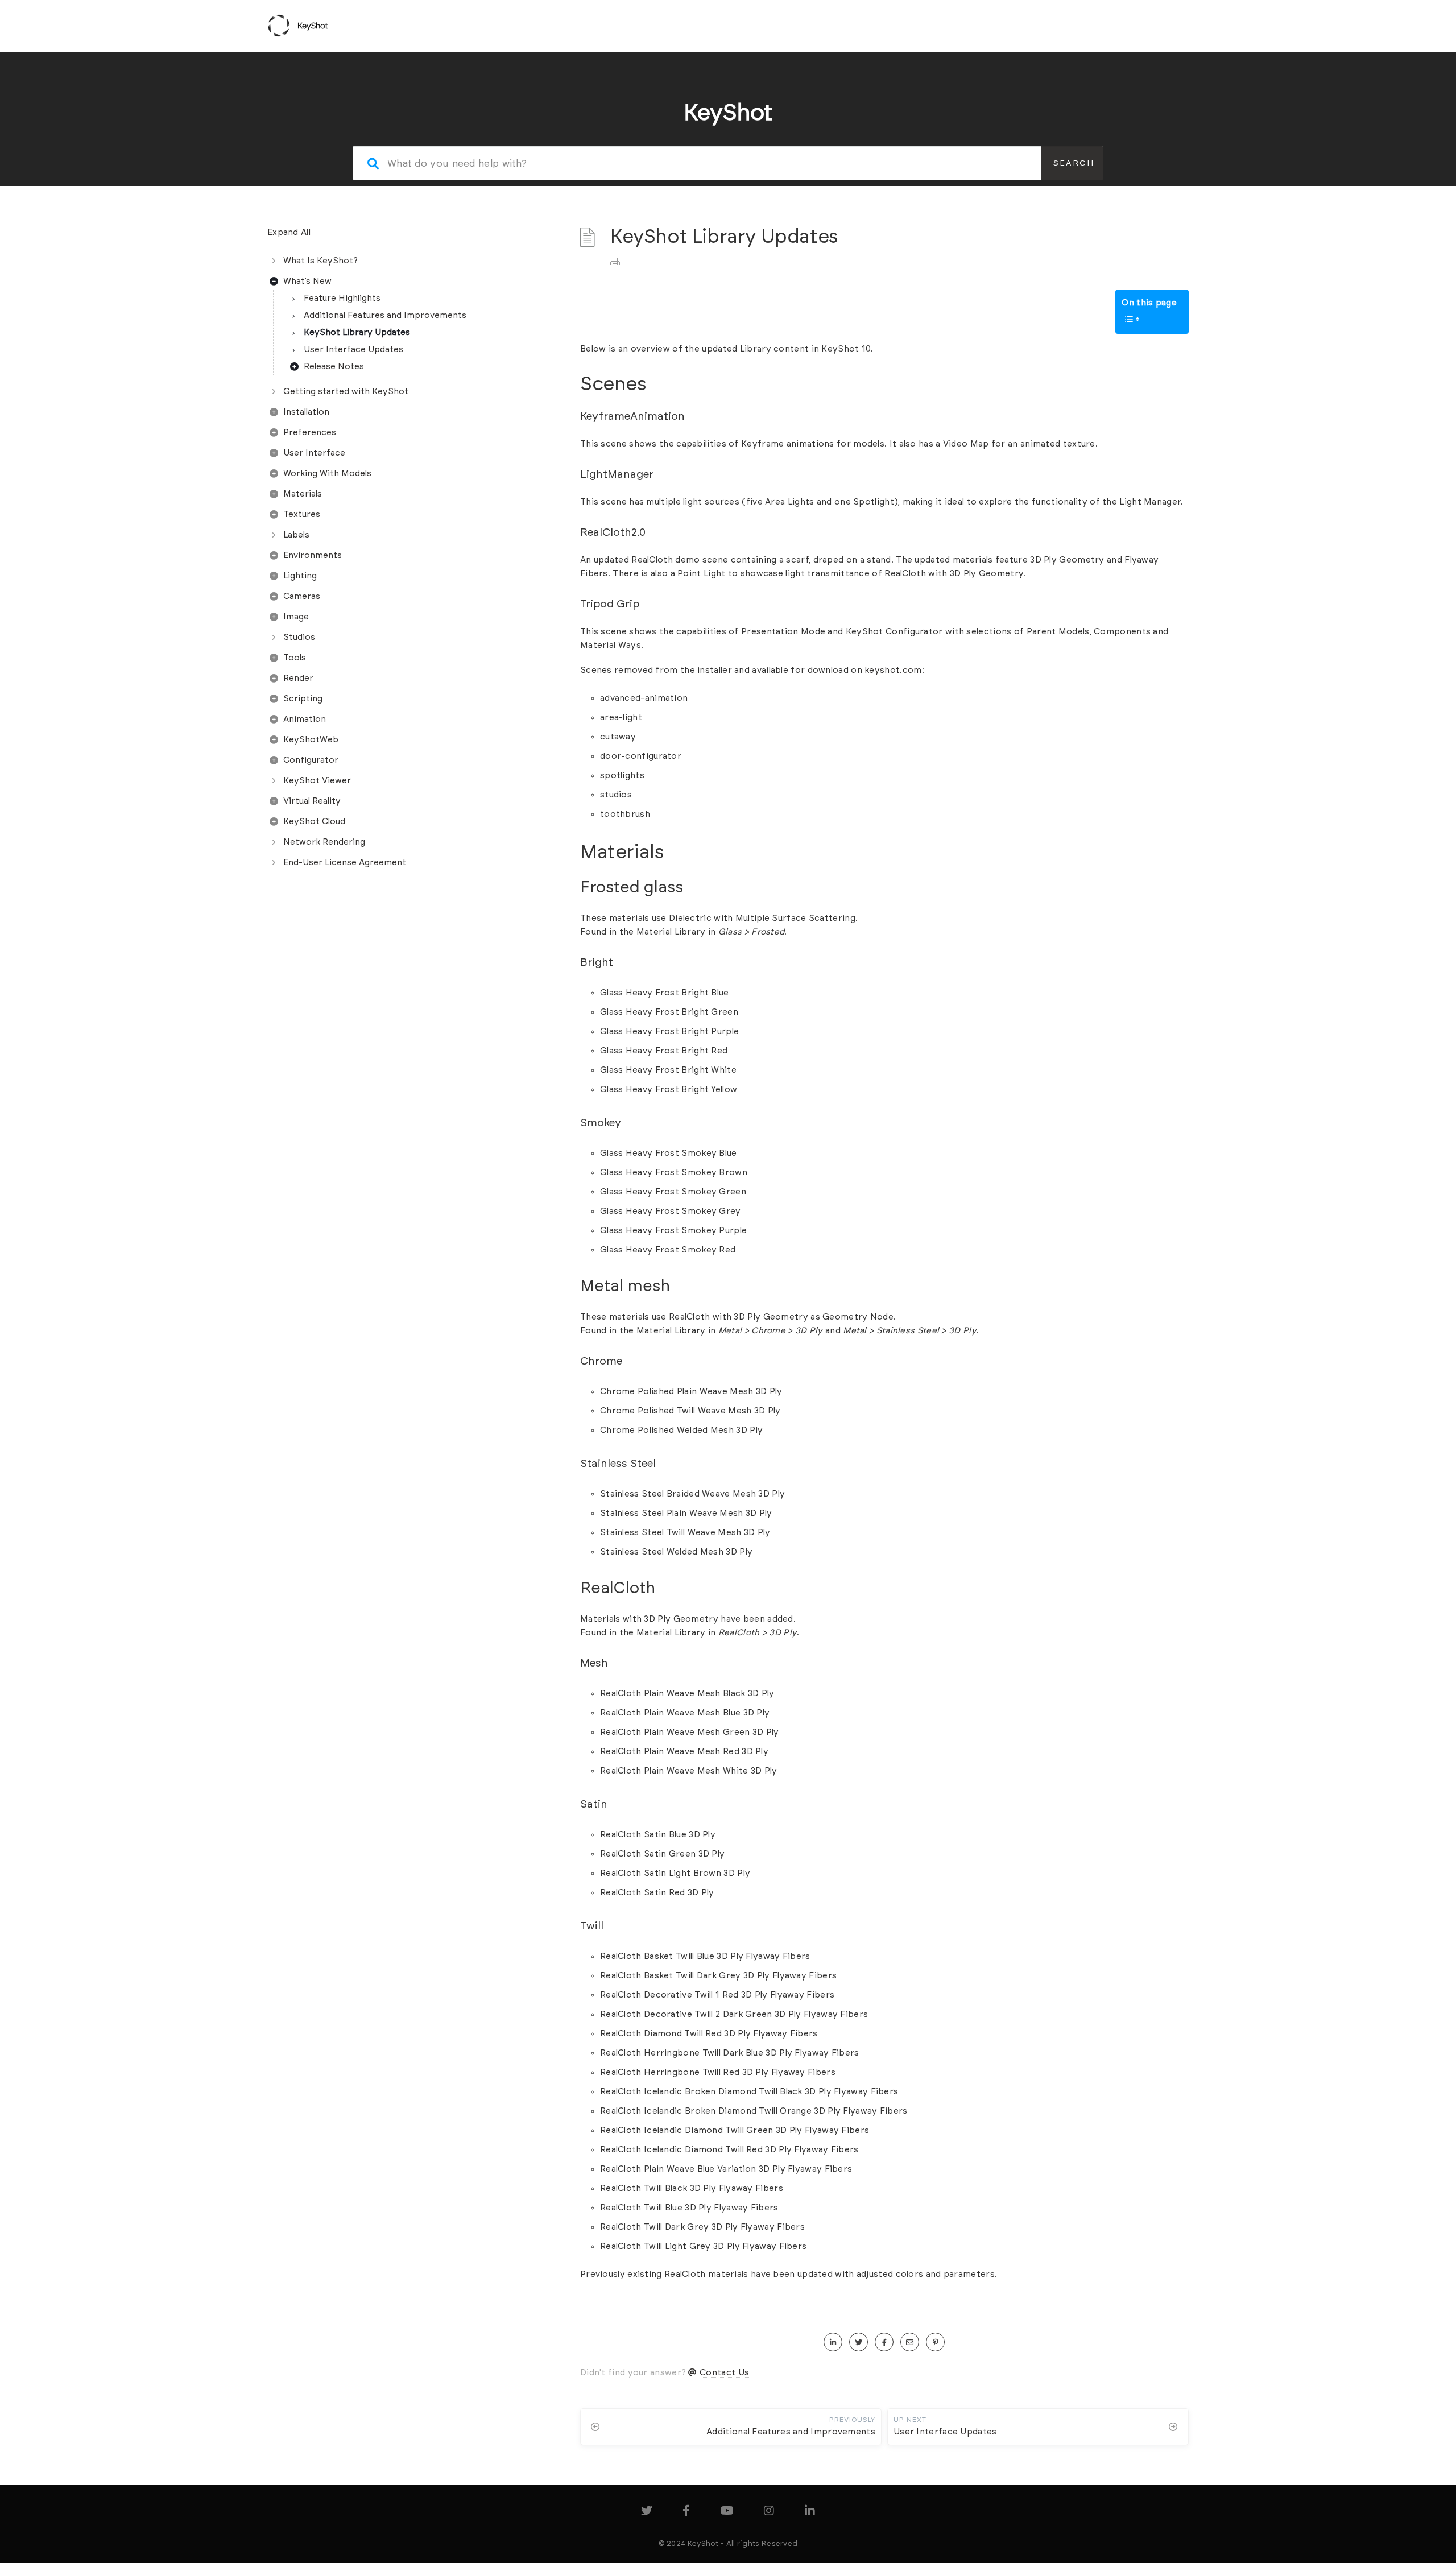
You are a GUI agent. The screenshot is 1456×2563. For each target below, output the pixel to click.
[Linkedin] (810, 2513)
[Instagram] (769, 2513)
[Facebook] (686, 2513)
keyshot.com (893, 670)
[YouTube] (727, 2513)
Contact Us (724, 2373)
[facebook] (884, 2343)
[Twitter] (647, 2513)
